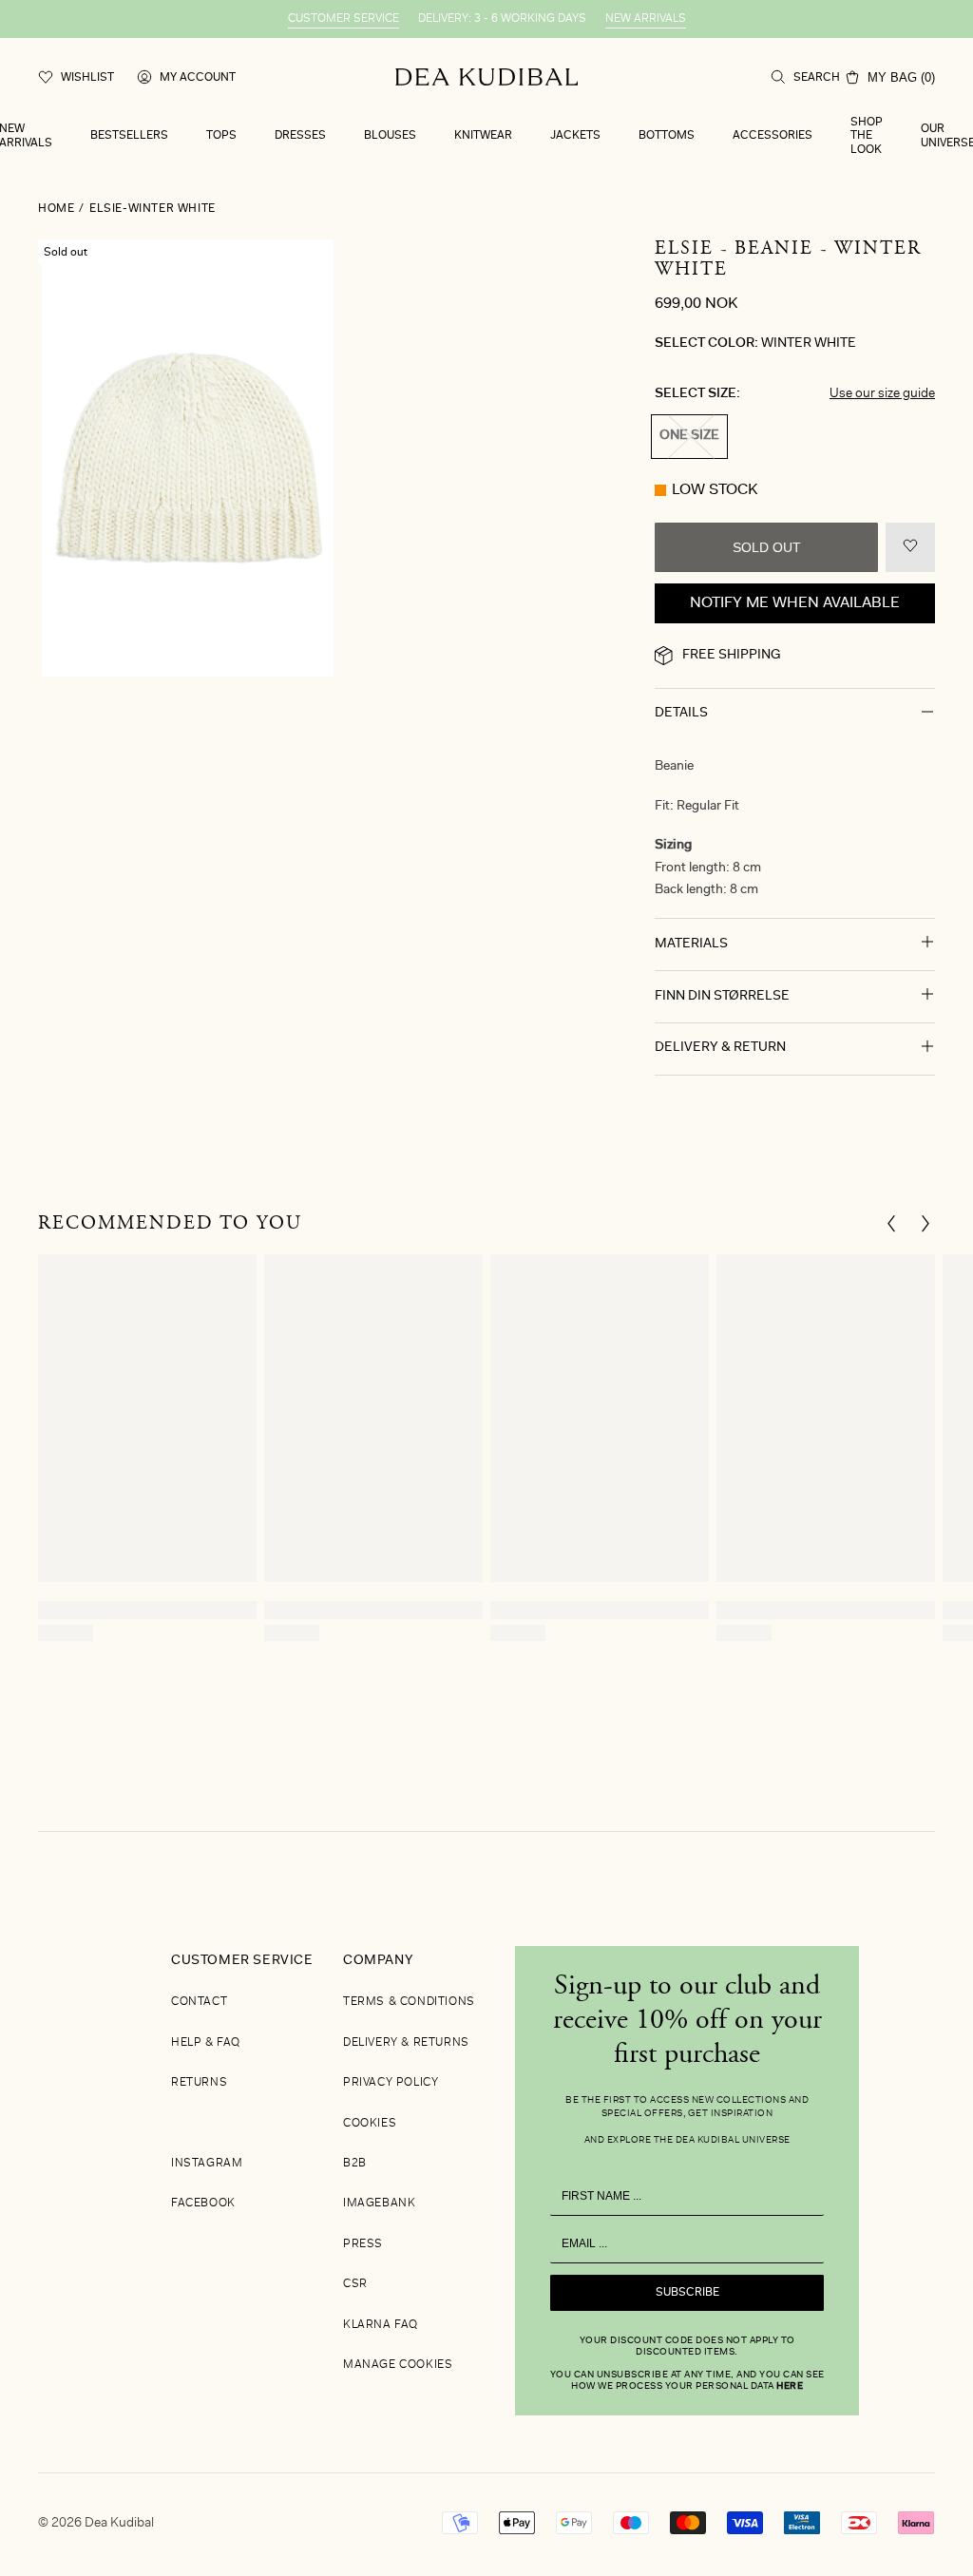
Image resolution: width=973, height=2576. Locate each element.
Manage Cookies (398, 2365)
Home (56, 209)
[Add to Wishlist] (910, 547)
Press (363, 2244)
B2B (355, 2164)
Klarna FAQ (381, 2325)
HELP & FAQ (206, 2043)
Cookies (370, 2124)
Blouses (390, 136)
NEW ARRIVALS (646, 19)
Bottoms (667, 136)
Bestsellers (129, 136)
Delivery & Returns (406, 2043)
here (790, 2387)
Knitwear (483, 136)
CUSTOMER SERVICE (343, 19)
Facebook (203, 2204)
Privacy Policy (391, 2083)
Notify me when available (795, 603)
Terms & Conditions (409, 2002)
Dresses (300, 136)
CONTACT (199, 2002)
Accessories (773, 136)
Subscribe (687, 2293)
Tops (221, 136)
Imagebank (379, 2204)
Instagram (207, 2164)
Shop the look (867, 136)
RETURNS (199, 2083)
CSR (355, 2284)
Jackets (575, 136)
